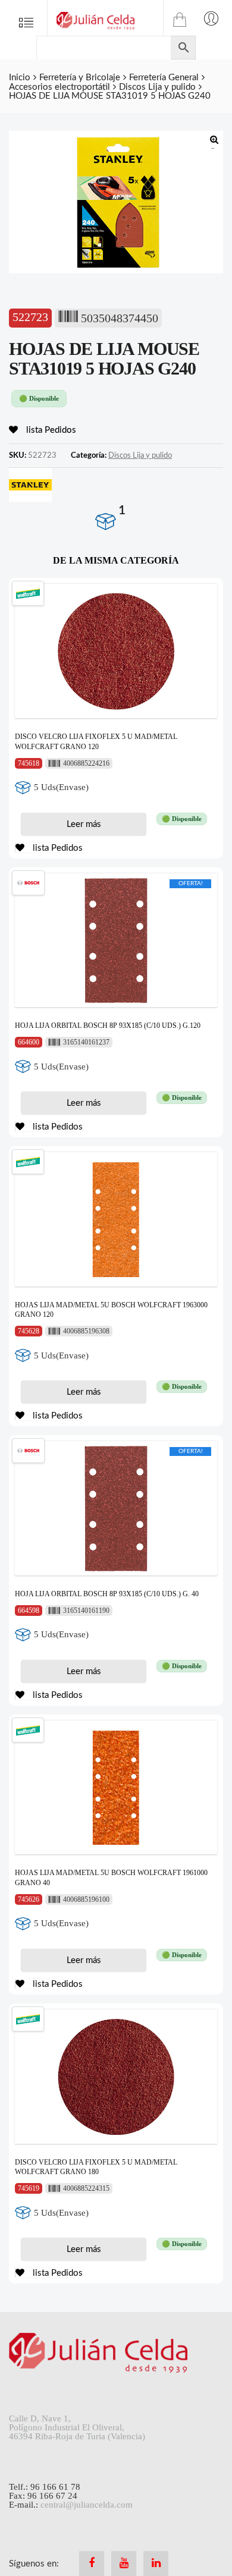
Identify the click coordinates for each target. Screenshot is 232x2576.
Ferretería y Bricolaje (80, 78)
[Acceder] (211, 18)
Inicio (20, 78)
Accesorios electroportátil (59, 87)
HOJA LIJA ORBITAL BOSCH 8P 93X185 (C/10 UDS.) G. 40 (107, 1594)
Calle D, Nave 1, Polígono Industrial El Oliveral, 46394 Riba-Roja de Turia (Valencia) (77, 2427)
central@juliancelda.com (87, 2505)
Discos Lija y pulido (157, 87)
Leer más (84, 824)
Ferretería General (164, 78)
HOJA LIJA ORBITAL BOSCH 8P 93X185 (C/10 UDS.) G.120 (108, 1026)
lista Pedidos (50, 430)
